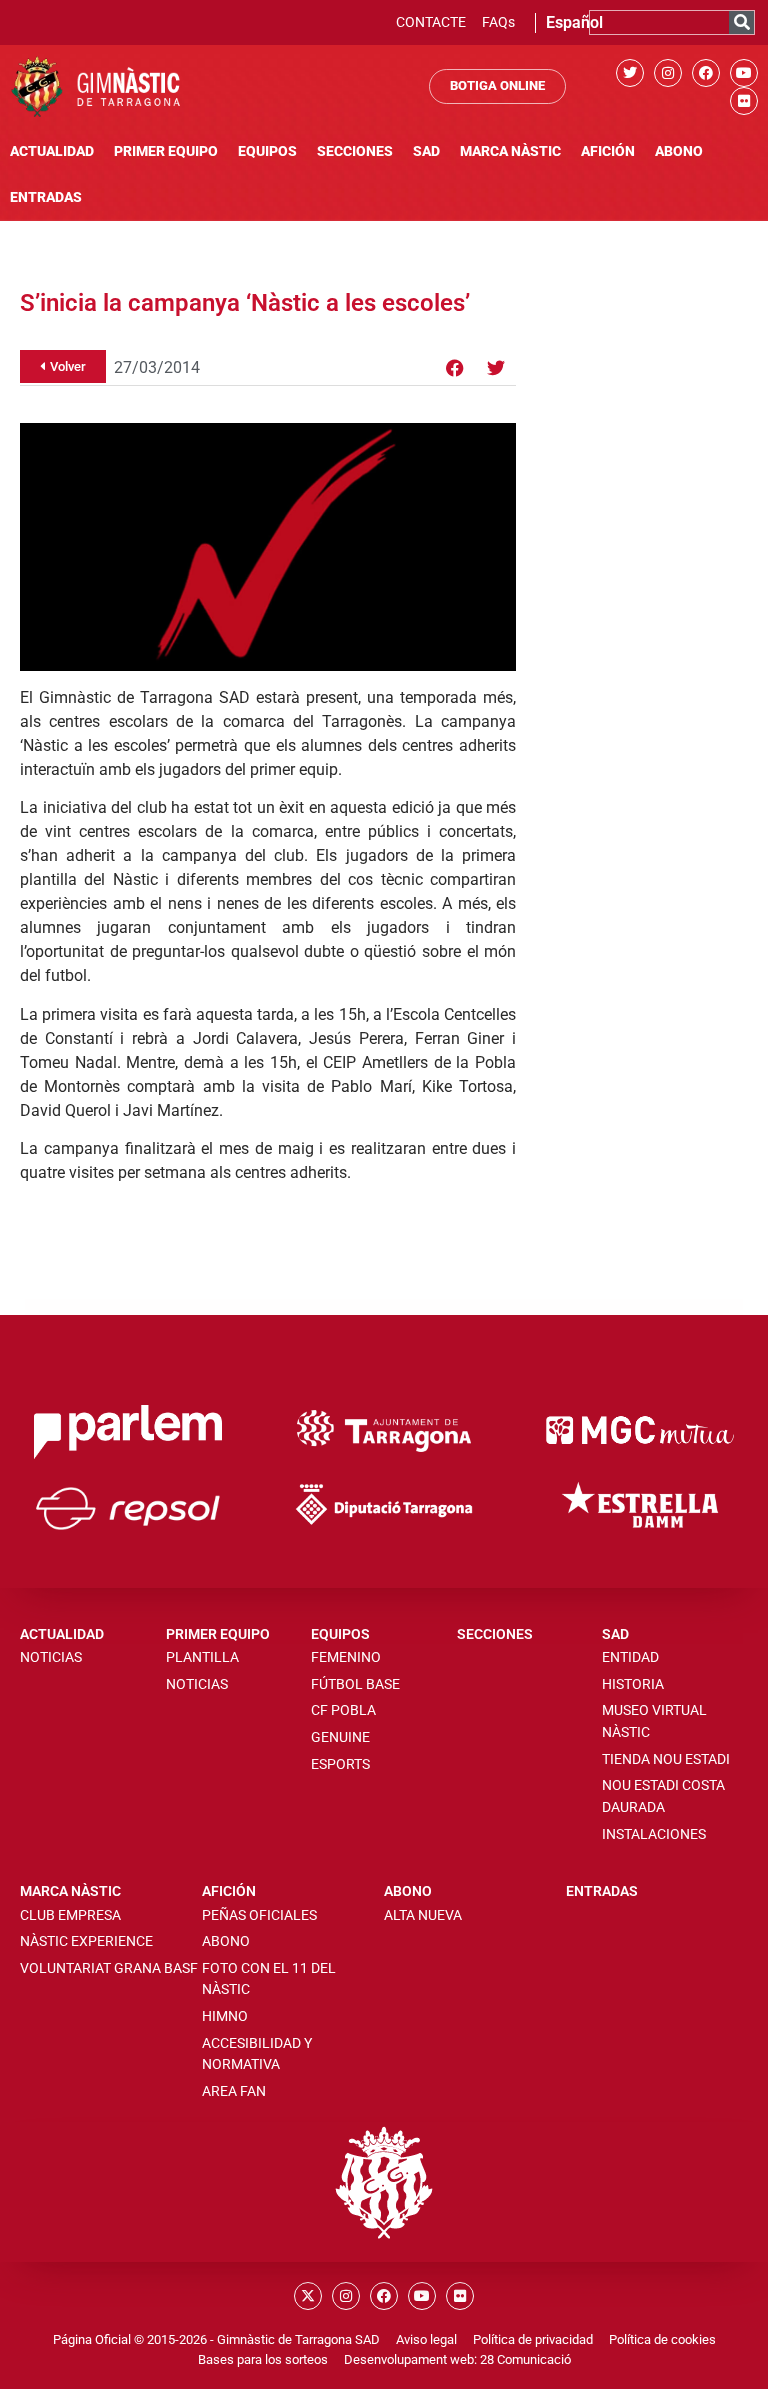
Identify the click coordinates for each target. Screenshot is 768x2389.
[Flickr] (744, 101)
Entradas (46, 197)
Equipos (267, 151)
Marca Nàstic (510, 151)
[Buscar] (741, 22)
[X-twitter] (308, 2296)
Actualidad (52, 151)
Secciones (355, 151)
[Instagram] (668, 73)
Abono (679, 151)
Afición (608, 151)
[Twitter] (630, 73)
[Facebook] (706, 73)
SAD (426, 151)
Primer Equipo (166, 151)
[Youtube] (744, 73)
